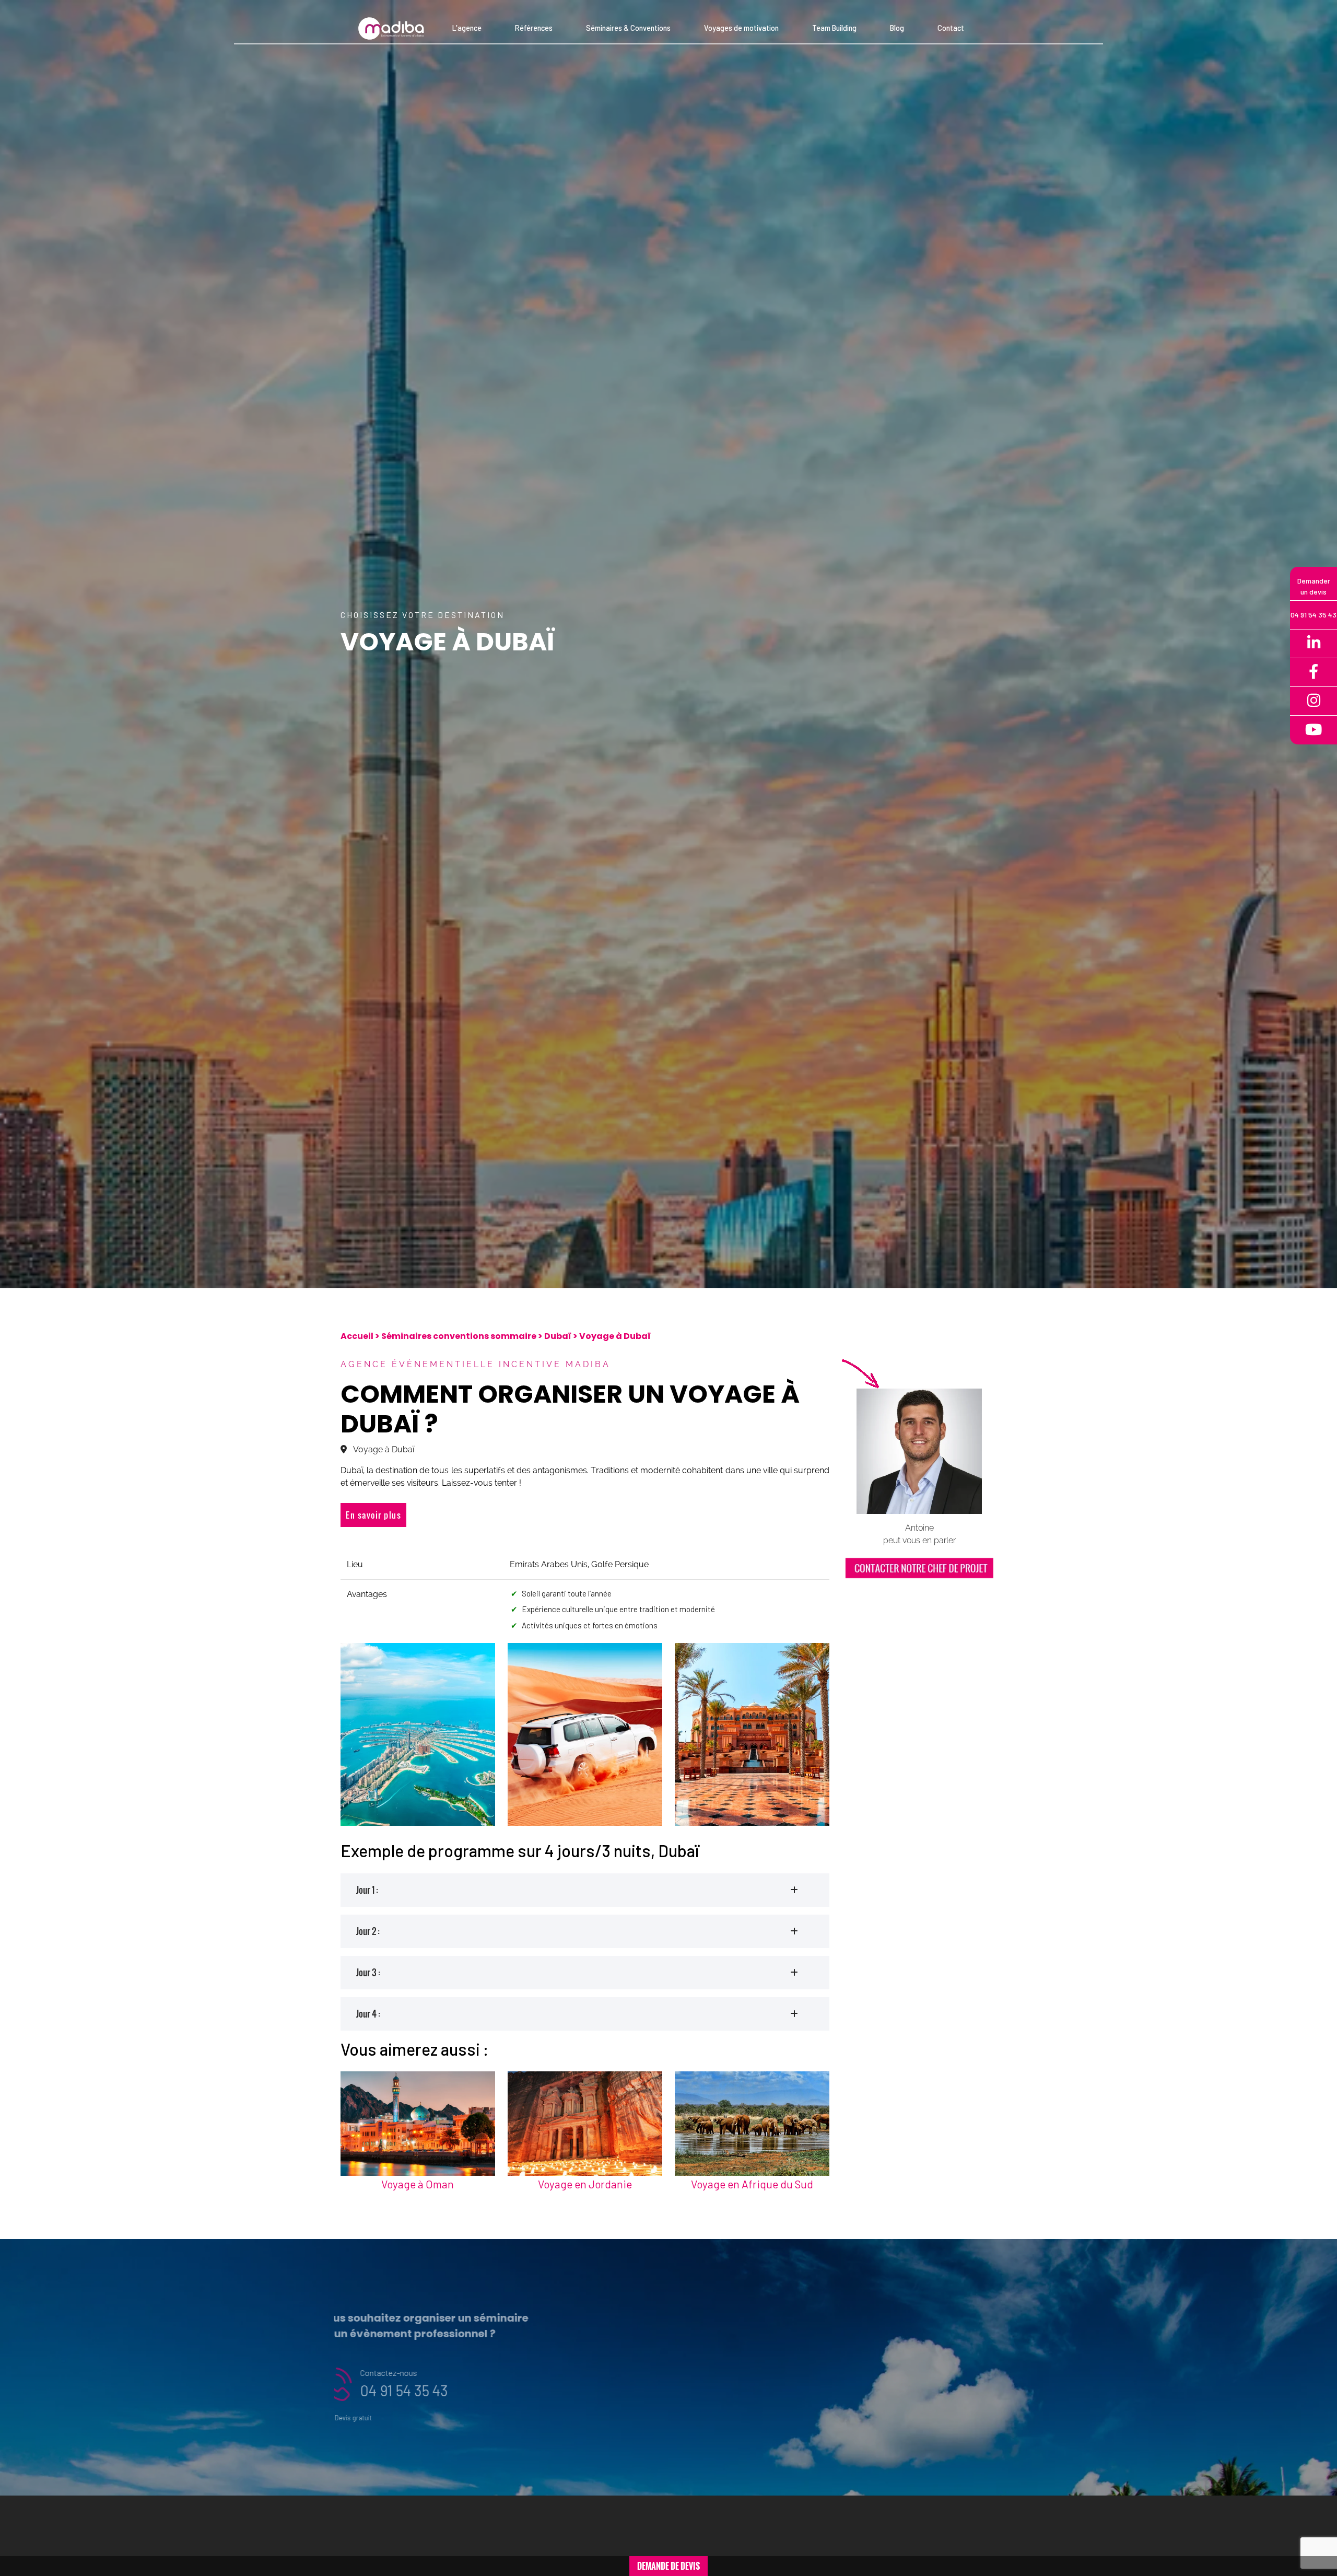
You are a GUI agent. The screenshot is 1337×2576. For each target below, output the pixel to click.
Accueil (357, 1336)
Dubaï (558, 1336)
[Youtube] (1313, 730)
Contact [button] (951, 28)
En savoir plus (373, 1515)
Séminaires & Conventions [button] (628, 28)
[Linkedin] (1313, 644)
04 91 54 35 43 (426, 2390)
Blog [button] (897, 28)
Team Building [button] (834, 28)
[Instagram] (1313, 701)
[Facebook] (1313, 673)
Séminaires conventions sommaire (459, 1336)
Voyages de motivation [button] (741, 28)
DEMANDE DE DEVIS (668, 2566)
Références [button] (534, 28)
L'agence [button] (467, 28)
